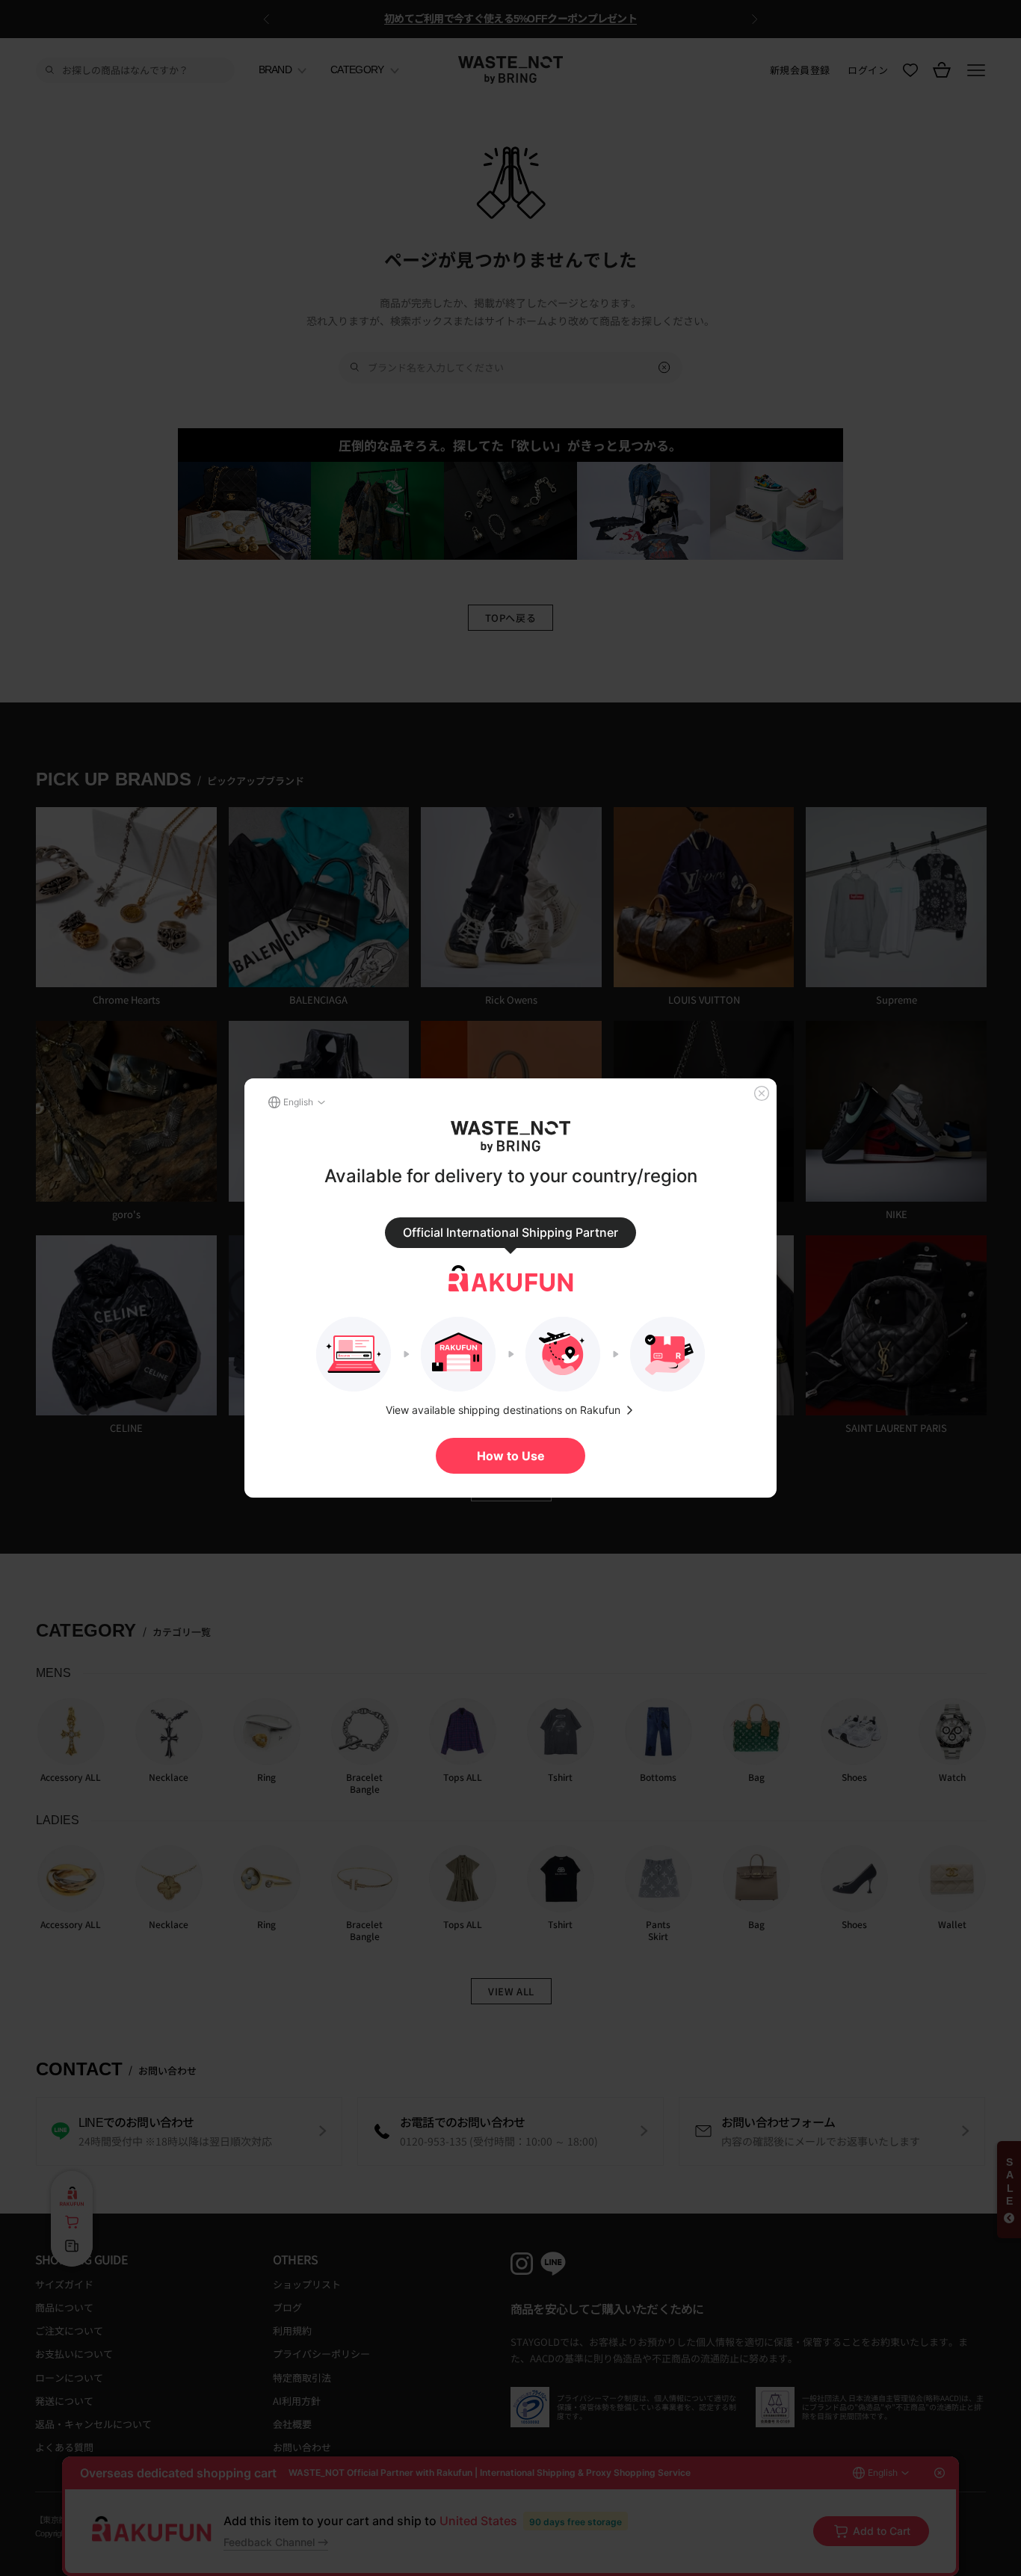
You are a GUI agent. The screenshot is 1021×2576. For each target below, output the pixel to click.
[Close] (762, 1093)
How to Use (511, 1456)
